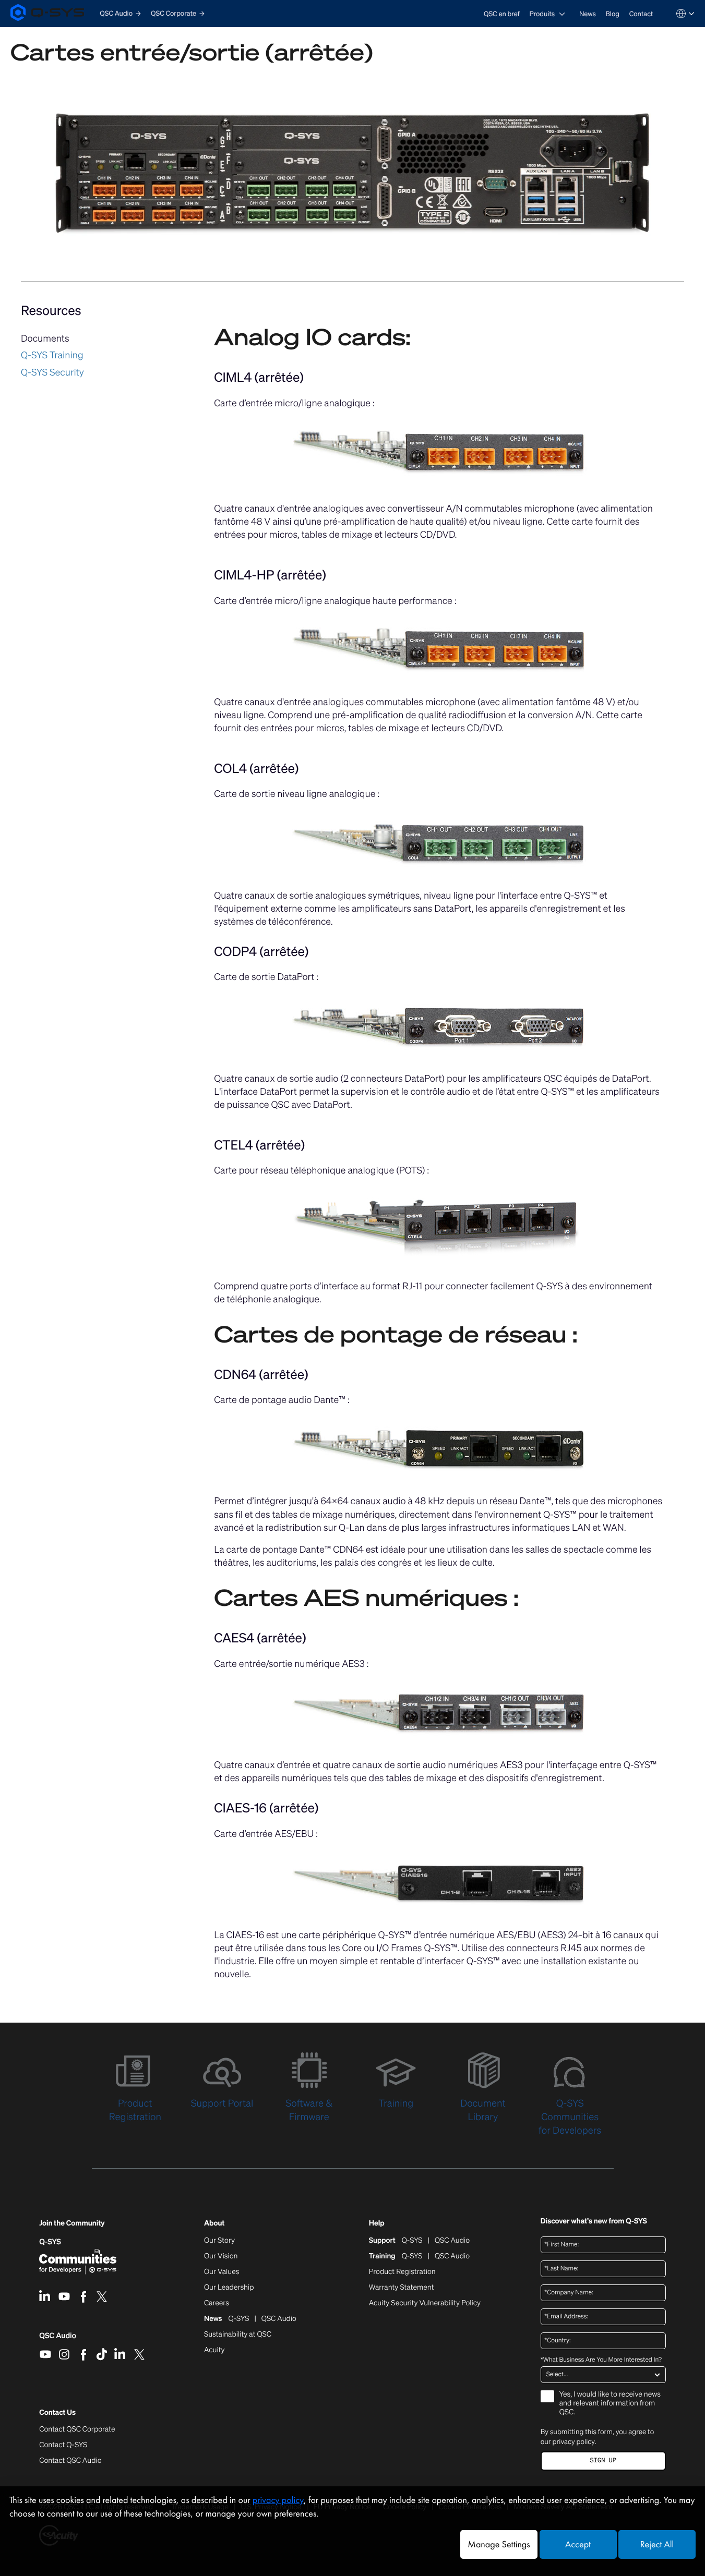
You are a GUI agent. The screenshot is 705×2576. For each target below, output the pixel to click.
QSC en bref (502, 14)
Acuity (214, 2350)
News (588, 14)
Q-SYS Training (52, 355)
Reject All (657, 2544)
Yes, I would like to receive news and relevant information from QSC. (610, 2404)
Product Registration (402, 2272)
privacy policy (574, 2441)
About (214, 2224)
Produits (542, 14)
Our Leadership (229, 2288)
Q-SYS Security (52, 372)
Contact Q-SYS (63, 2445)
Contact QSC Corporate (77, 2429)
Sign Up (603, 2460)
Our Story (219, 2241)
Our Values (222, 2272)
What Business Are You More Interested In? (601, 2360)
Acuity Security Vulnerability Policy (425, 2303)
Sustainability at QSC (238, 2335)
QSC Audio (58, 2339)
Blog (613, 14)
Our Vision (221, 2256)
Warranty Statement (402, 2288)
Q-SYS (50, 2242)
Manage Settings (499, 2544)
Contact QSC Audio (70, 2461)
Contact (641, 14)
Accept (578, 2544)
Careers (217, 2303)
